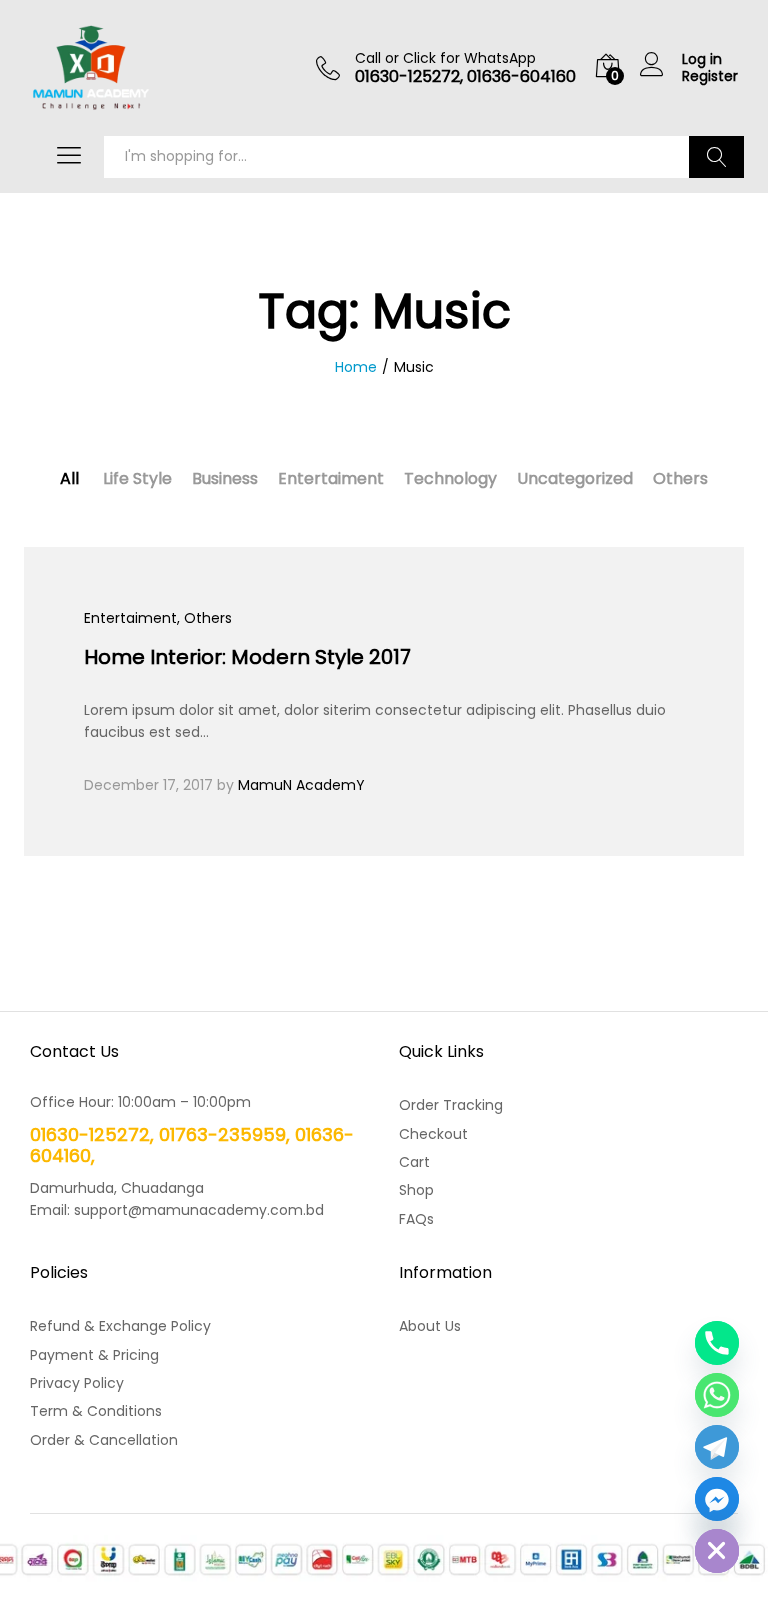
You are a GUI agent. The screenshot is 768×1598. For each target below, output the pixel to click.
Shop (416, 1190)
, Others (204, 618)
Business (225, 478)
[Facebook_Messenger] (717, 1499)
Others (680, 478)
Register (710, 76)
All (69, 478)
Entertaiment (331, 478)
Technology (450, 478)
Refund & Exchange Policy (120, 1326)
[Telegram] (717, 1447)
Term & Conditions (96, 1411)
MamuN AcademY (301, 785)
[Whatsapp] (717, 1395)
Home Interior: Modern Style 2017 (247, 657)
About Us (430, 1326)
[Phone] (717, 1343)
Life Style (137, 478)
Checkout (433, 1134)
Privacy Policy (77, 1383)
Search (716, 157)
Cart (414, 1162)
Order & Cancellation (104, 1440)
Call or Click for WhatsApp (445, 58)
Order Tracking (451, 1105)
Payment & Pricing (94, 1355)
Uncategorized (575, 478)
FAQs (416, 1219)
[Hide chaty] (717, 1551)
